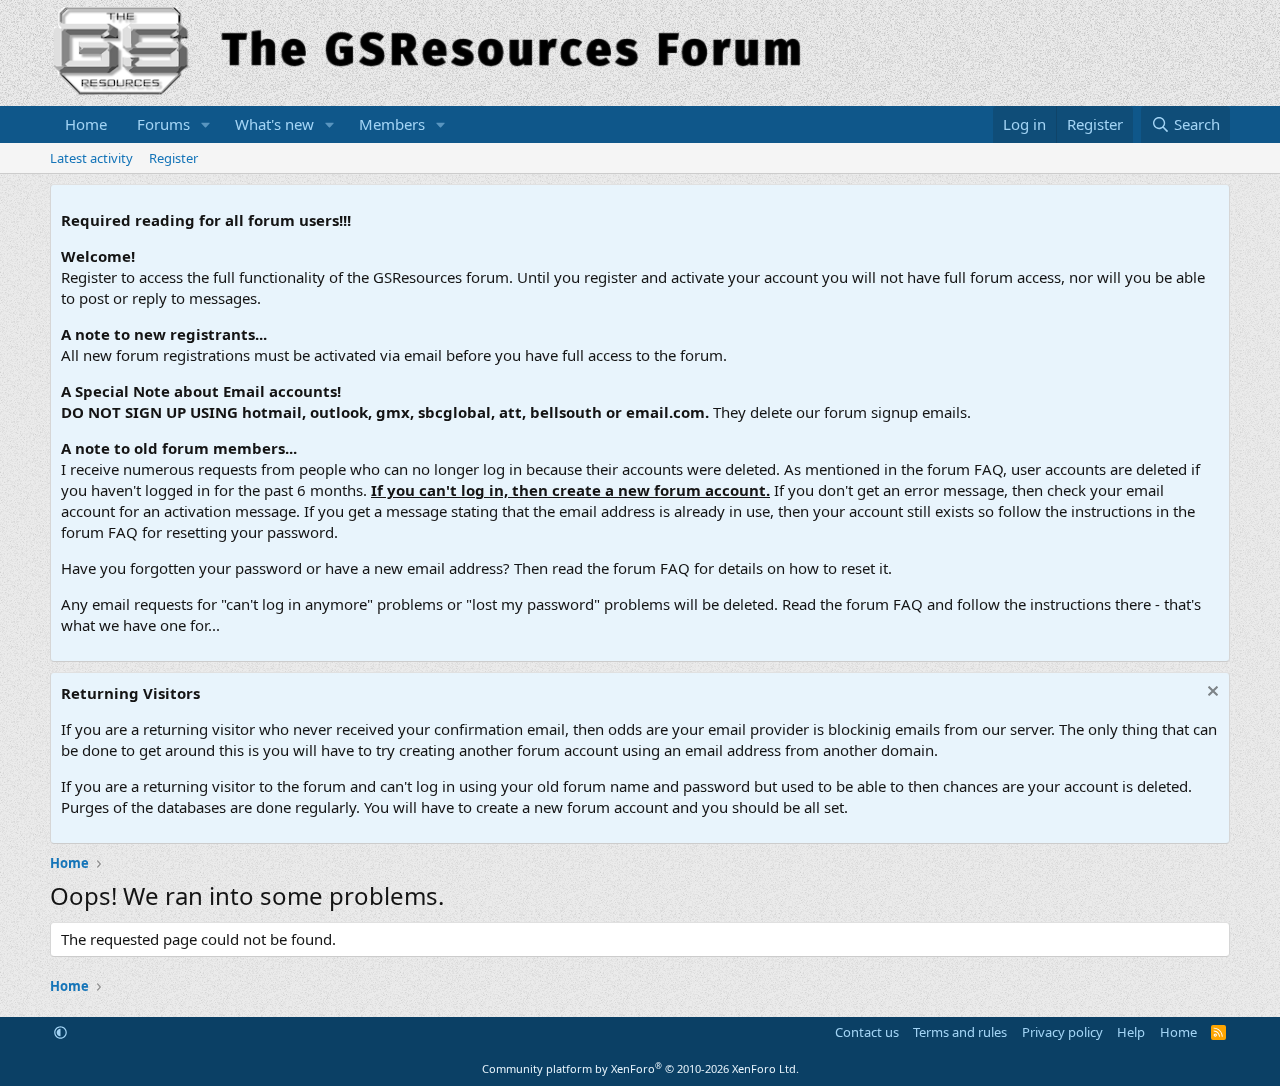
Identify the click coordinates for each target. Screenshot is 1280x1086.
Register (173, 158)
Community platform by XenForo (640, 1068)
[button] (206, 124)
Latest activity (91, 158)
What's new (274, 124)
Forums (163, 124)
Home (86, 124)
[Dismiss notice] (1210, 693)
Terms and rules (960, 1032)
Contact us (867, 1032)
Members (392, 124)
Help (1131, 1032)
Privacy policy (1062, 1032)
